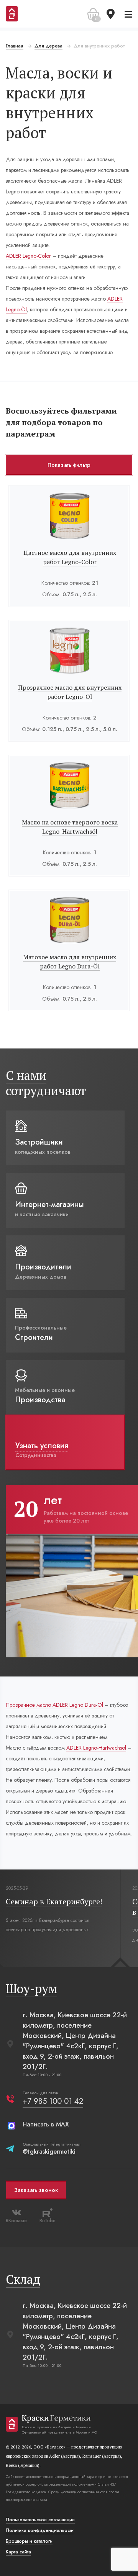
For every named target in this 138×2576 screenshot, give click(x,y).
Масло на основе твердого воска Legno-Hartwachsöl (70, 827)
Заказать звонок (36, 2190)
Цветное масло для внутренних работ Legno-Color (70, 557)
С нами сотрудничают (46, 1083)
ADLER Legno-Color (28, 256)
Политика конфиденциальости (40, 2530)
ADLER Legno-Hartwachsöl (96, 1748)
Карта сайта (18, 2552)
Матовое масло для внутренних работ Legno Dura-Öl (70, 962)
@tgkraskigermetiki (49, 2152)
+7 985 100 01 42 (53, 2101)
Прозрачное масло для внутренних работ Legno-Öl (70, 692)
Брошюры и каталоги (29, 2541)
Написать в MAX (46, 2124)
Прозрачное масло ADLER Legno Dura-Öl (54, 1705)
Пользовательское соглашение (40, 2520)
